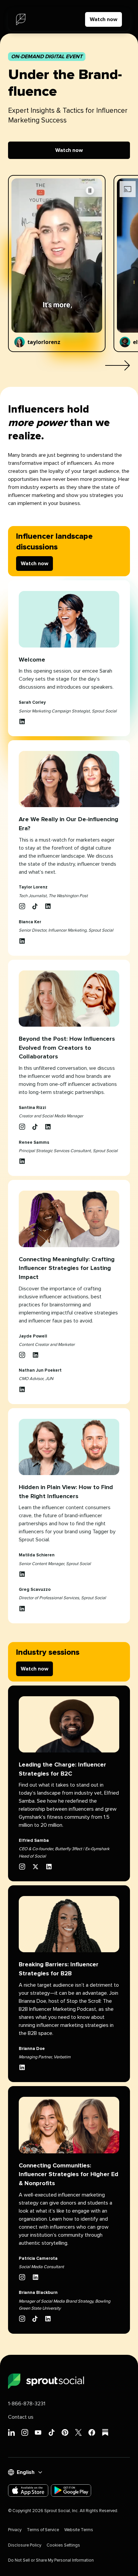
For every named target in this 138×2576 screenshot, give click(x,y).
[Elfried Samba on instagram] (22, 1867)
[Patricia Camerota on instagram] (22, 2277)
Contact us (21, 2417)
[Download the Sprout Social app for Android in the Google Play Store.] (71, 2491)
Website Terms (79, 2530)
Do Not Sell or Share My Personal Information (51, 2560)
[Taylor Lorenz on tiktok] (35, 906)
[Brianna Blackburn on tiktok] (35, 2319)
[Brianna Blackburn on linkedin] (48, 2319)
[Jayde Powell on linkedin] (36, 1355)
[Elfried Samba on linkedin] (49, 1867)
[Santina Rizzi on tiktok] (35, 1127)
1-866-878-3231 (27, 2404)
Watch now (103, 19)
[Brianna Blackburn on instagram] (22, 2319)
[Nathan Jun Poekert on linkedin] (22, 1389)
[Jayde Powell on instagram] (22, 1355)
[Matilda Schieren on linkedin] (22, 1574)
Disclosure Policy (25, 2545)
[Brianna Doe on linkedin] (22, 2067)
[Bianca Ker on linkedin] (22, 941)
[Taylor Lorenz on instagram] (22, 906)
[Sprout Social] (21, 19)
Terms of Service (43, 2530)
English (26, 2472)
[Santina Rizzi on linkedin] (48, 1127)
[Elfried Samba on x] (36, 1867)
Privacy (15, 2530)
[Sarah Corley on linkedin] (22, 721)
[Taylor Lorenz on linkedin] (48, 906)
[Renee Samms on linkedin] (22, 1161)
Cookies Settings (63, 2545)
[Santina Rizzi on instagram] (22, 1127)
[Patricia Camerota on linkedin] (36, 2277)
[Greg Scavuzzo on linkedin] (22, 1609)
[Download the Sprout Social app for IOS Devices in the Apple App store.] (28, 2491)
